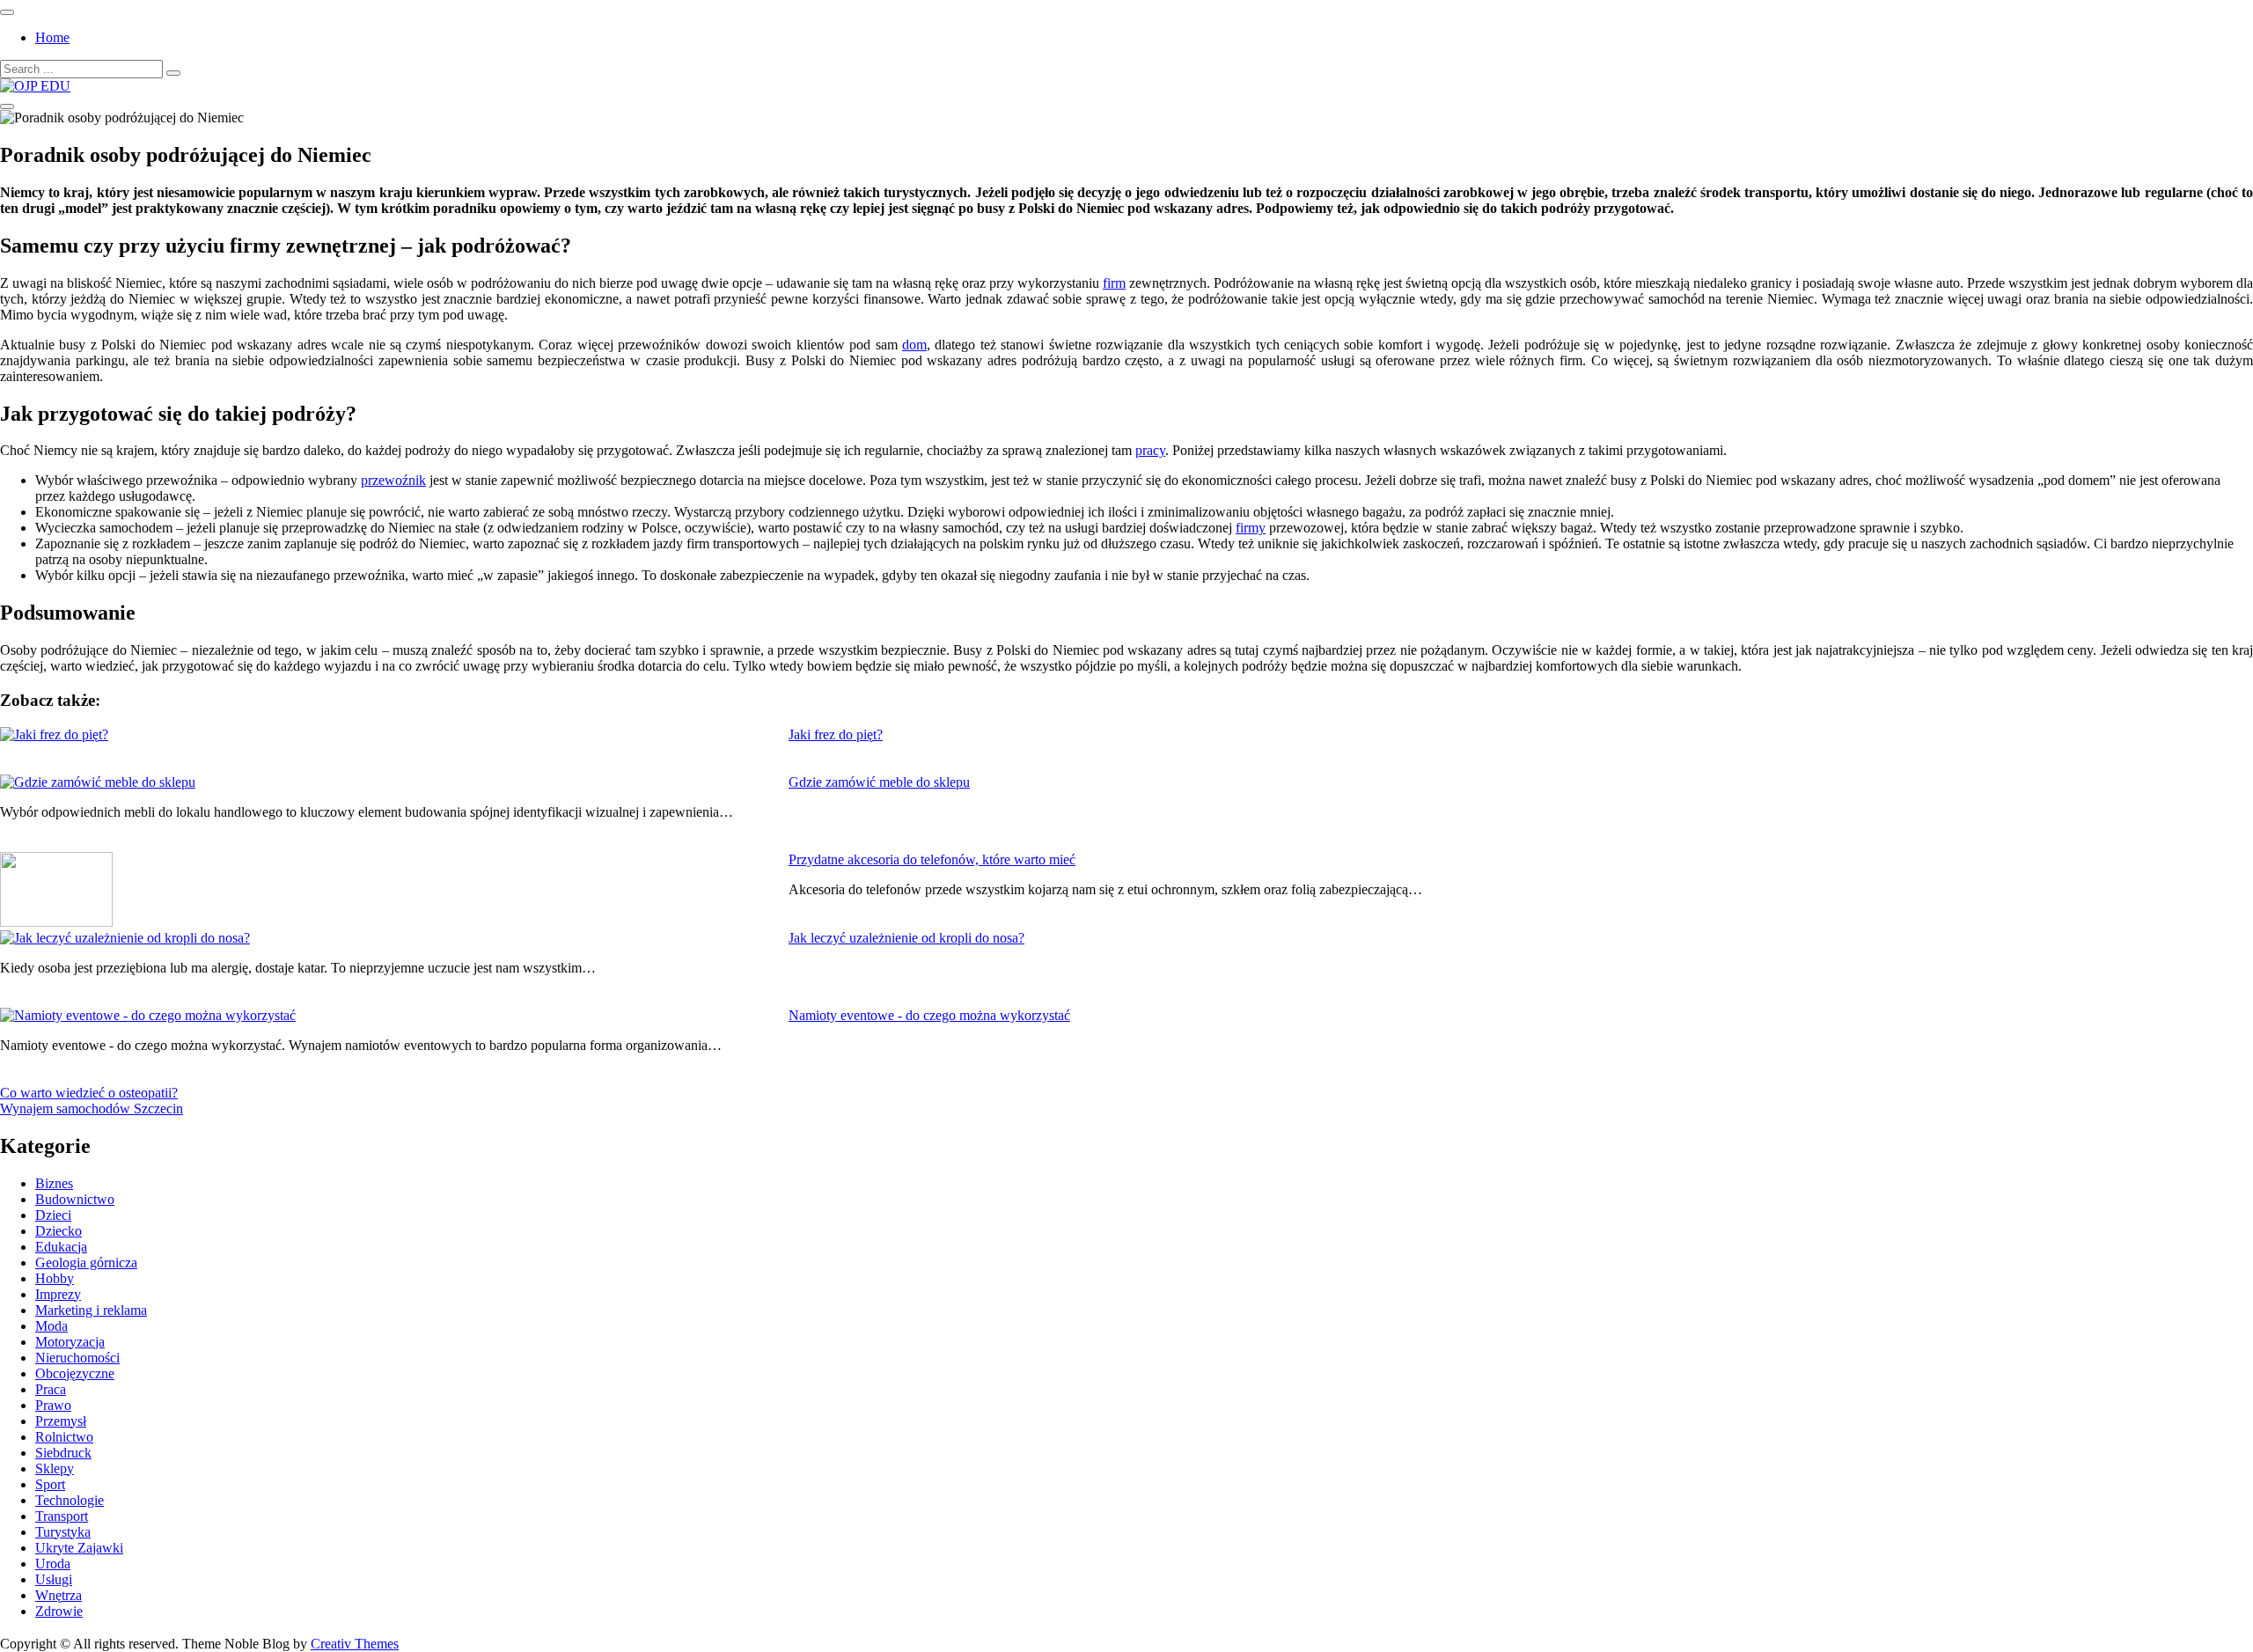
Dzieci (53, 1215)
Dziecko (59, 1231)
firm (1114, 283)
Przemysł (61, 1421)
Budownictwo (75, 1199)
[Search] (173, 73)
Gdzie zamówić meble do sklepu (879, 782)
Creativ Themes (355, 1644)
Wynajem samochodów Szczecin (92, 1109)
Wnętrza (59, 1595)
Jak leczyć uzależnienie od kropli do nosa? (906, 938)
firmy (1251, 528)
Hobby (55, 1278)
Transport (62, 1516)
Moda (51, 1326)
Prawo (53, 1405)
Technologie (70, 1500)
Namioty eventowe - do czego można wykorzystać (929, 1015)
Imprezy (58, 1294)
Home (52, 37)
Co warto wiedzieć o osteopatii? (89, 1093)
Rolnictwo (64, 1437)
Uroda (53, 1564)
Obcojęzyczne (75, 1373)
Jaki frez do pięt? (836, 734)
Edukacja (61, 1247)
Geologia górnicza (86, 1263)
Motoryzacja (70, 1342)
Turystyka (63, 1532)
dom (914, 345)
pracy (1150, 450)
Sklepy (55, 1468)
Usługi (54, 1579)
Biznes (54, 1183)
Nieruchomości (77, 1358)
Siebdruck (63, 1453)
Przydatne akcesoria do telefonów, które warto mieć (932, 859)
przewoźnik (393, 480)
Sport (50, 1484)
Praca (51, 1389)
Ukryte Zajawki (79, 1548)
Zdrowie (59, 1611)
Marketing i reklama (91, 1310)
